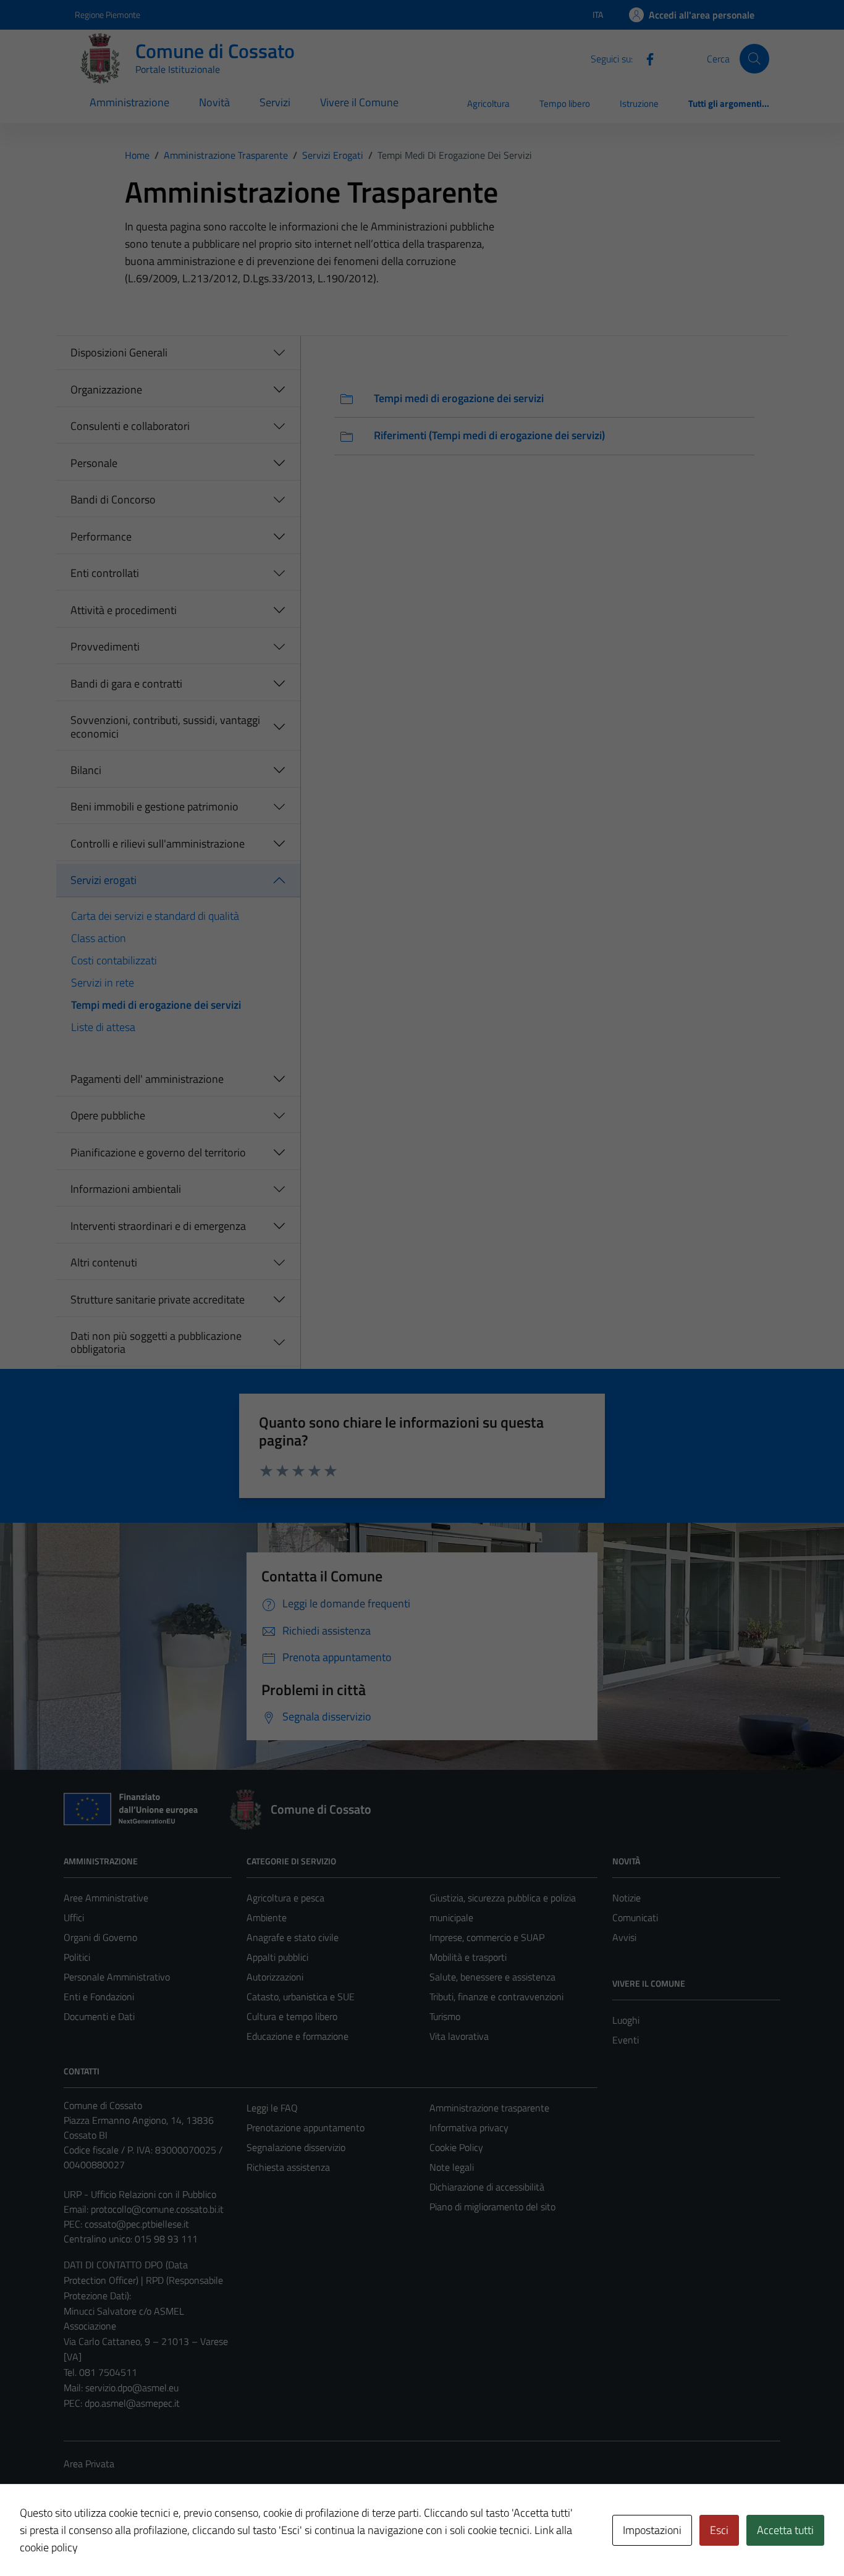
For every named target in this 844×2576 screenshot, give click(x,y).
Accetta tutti (785, 2530)
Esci (719, 2530)
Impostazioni (652, 2530)
